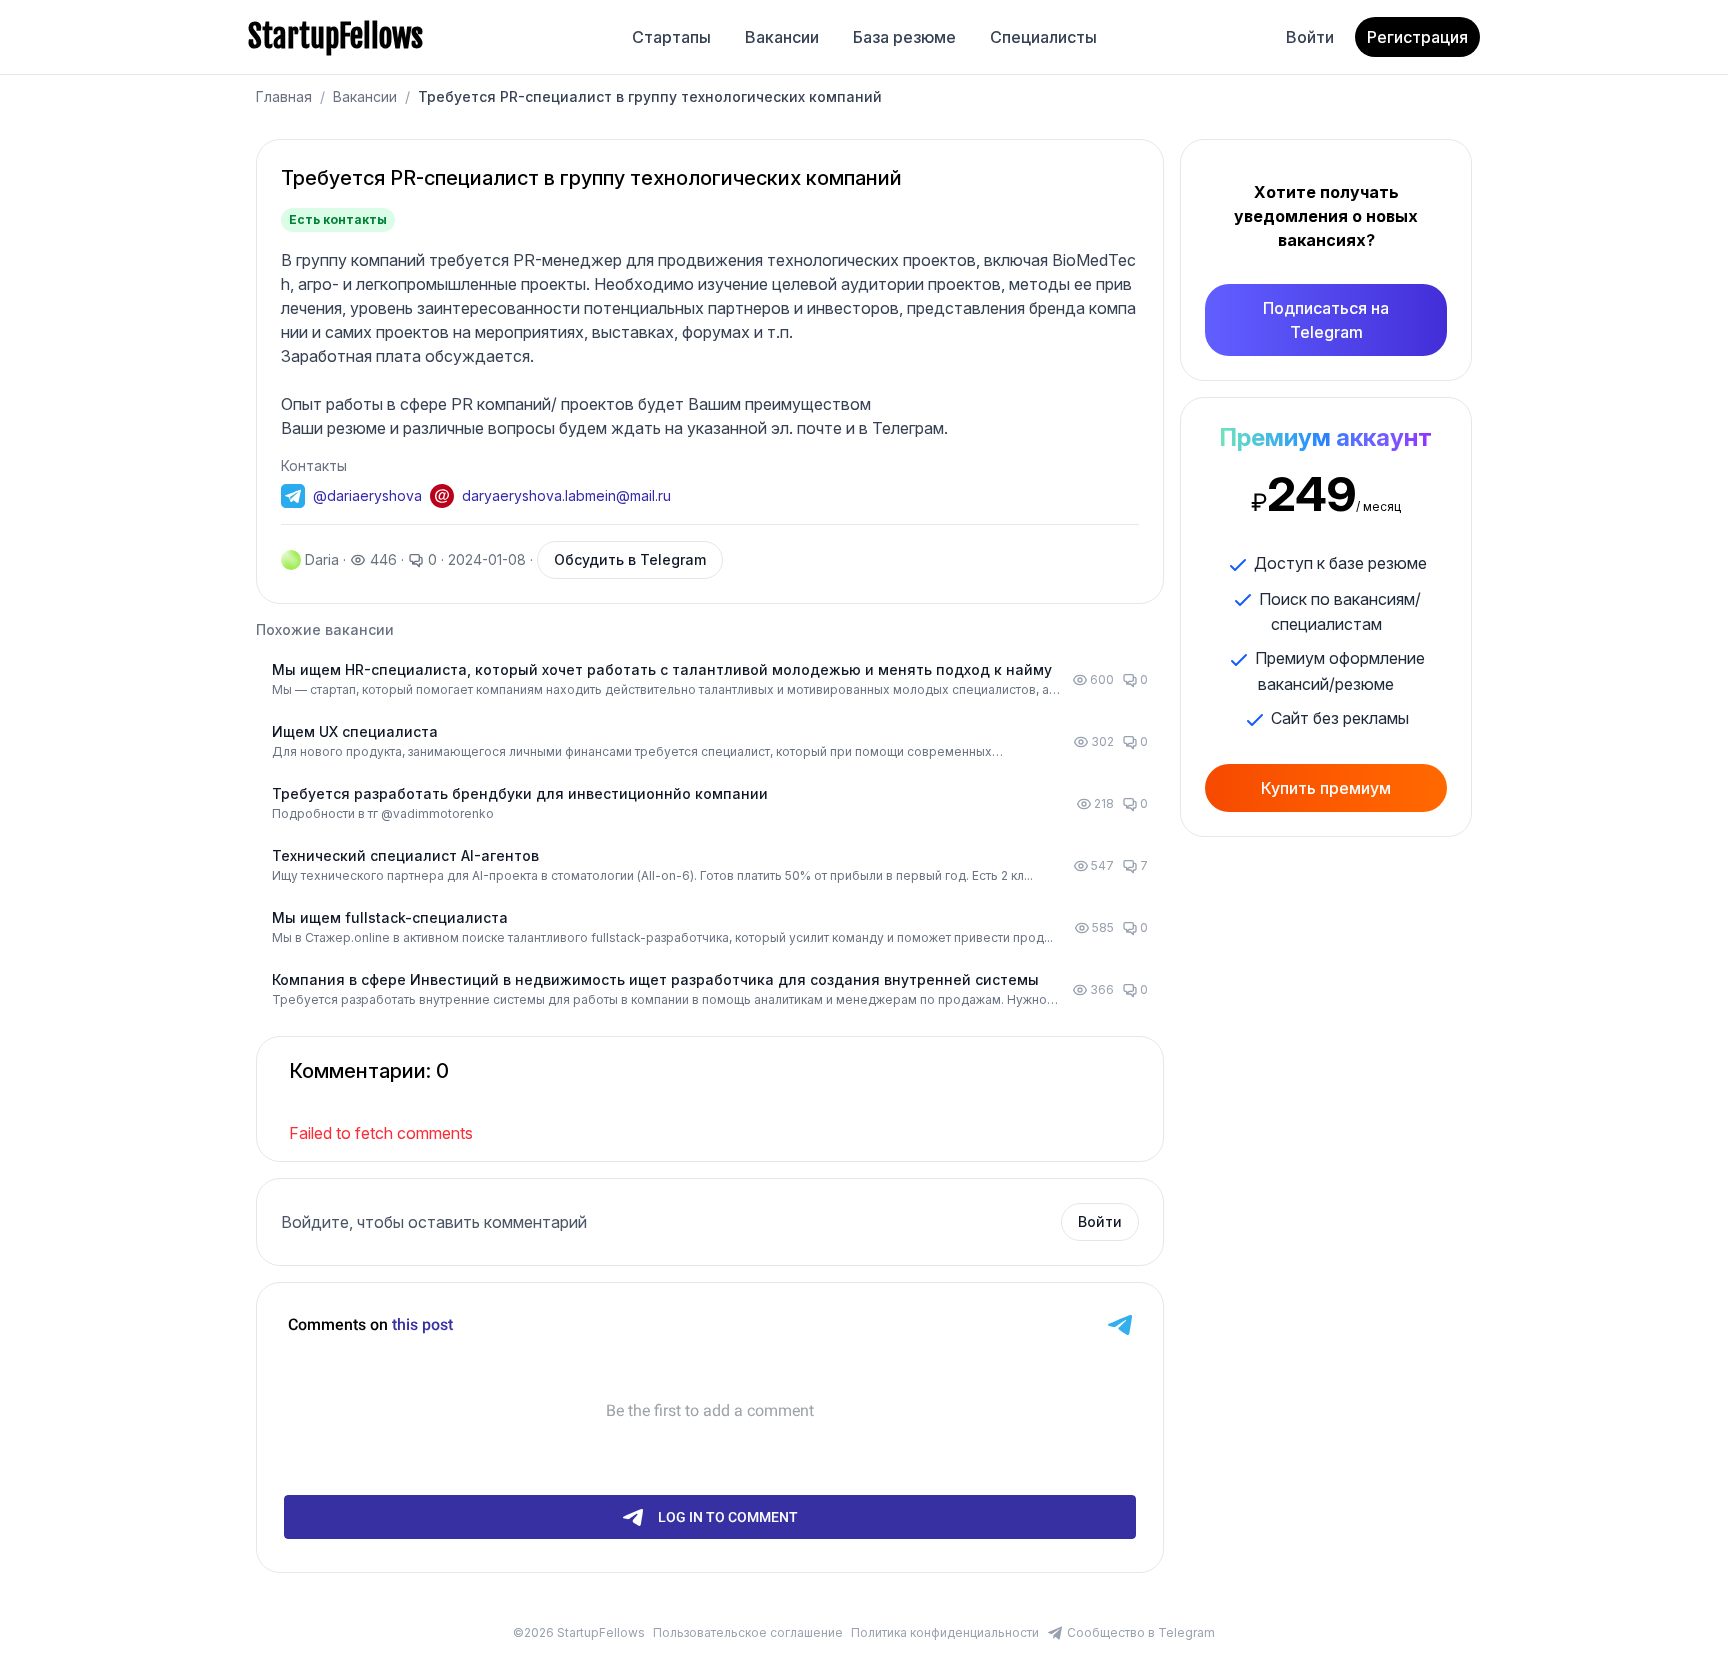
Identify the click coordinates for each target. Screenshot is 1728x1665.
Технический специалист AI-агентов (405, 855)
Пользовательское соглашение (748, 1632)
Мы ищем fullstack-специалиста (390, 917)
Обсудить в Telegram (630, 559)
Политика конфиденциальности (945, 1632)
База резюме (904, 37)
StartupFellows (335, 37)
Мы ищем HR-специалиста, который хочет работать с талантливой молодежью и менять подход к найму (662, 669)
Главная (284, 96)
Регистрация (1417, 37)
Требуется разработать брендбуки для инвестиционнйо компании (520, 793)
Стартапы (671, 37)
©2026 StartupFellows (579, 1632)
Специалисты (1043, 37)
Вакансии (782, 37)
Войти (1310, 37)
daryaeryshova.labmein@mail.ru (566, 495)
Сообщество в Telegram (1141, 1632)
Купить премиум (1326, 788)
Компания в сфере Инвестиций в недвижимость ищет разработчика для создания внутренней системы (655, 979)
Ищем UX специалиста (355, 731)
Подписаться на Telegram (1326, 320)
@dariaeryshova (367, 495)
